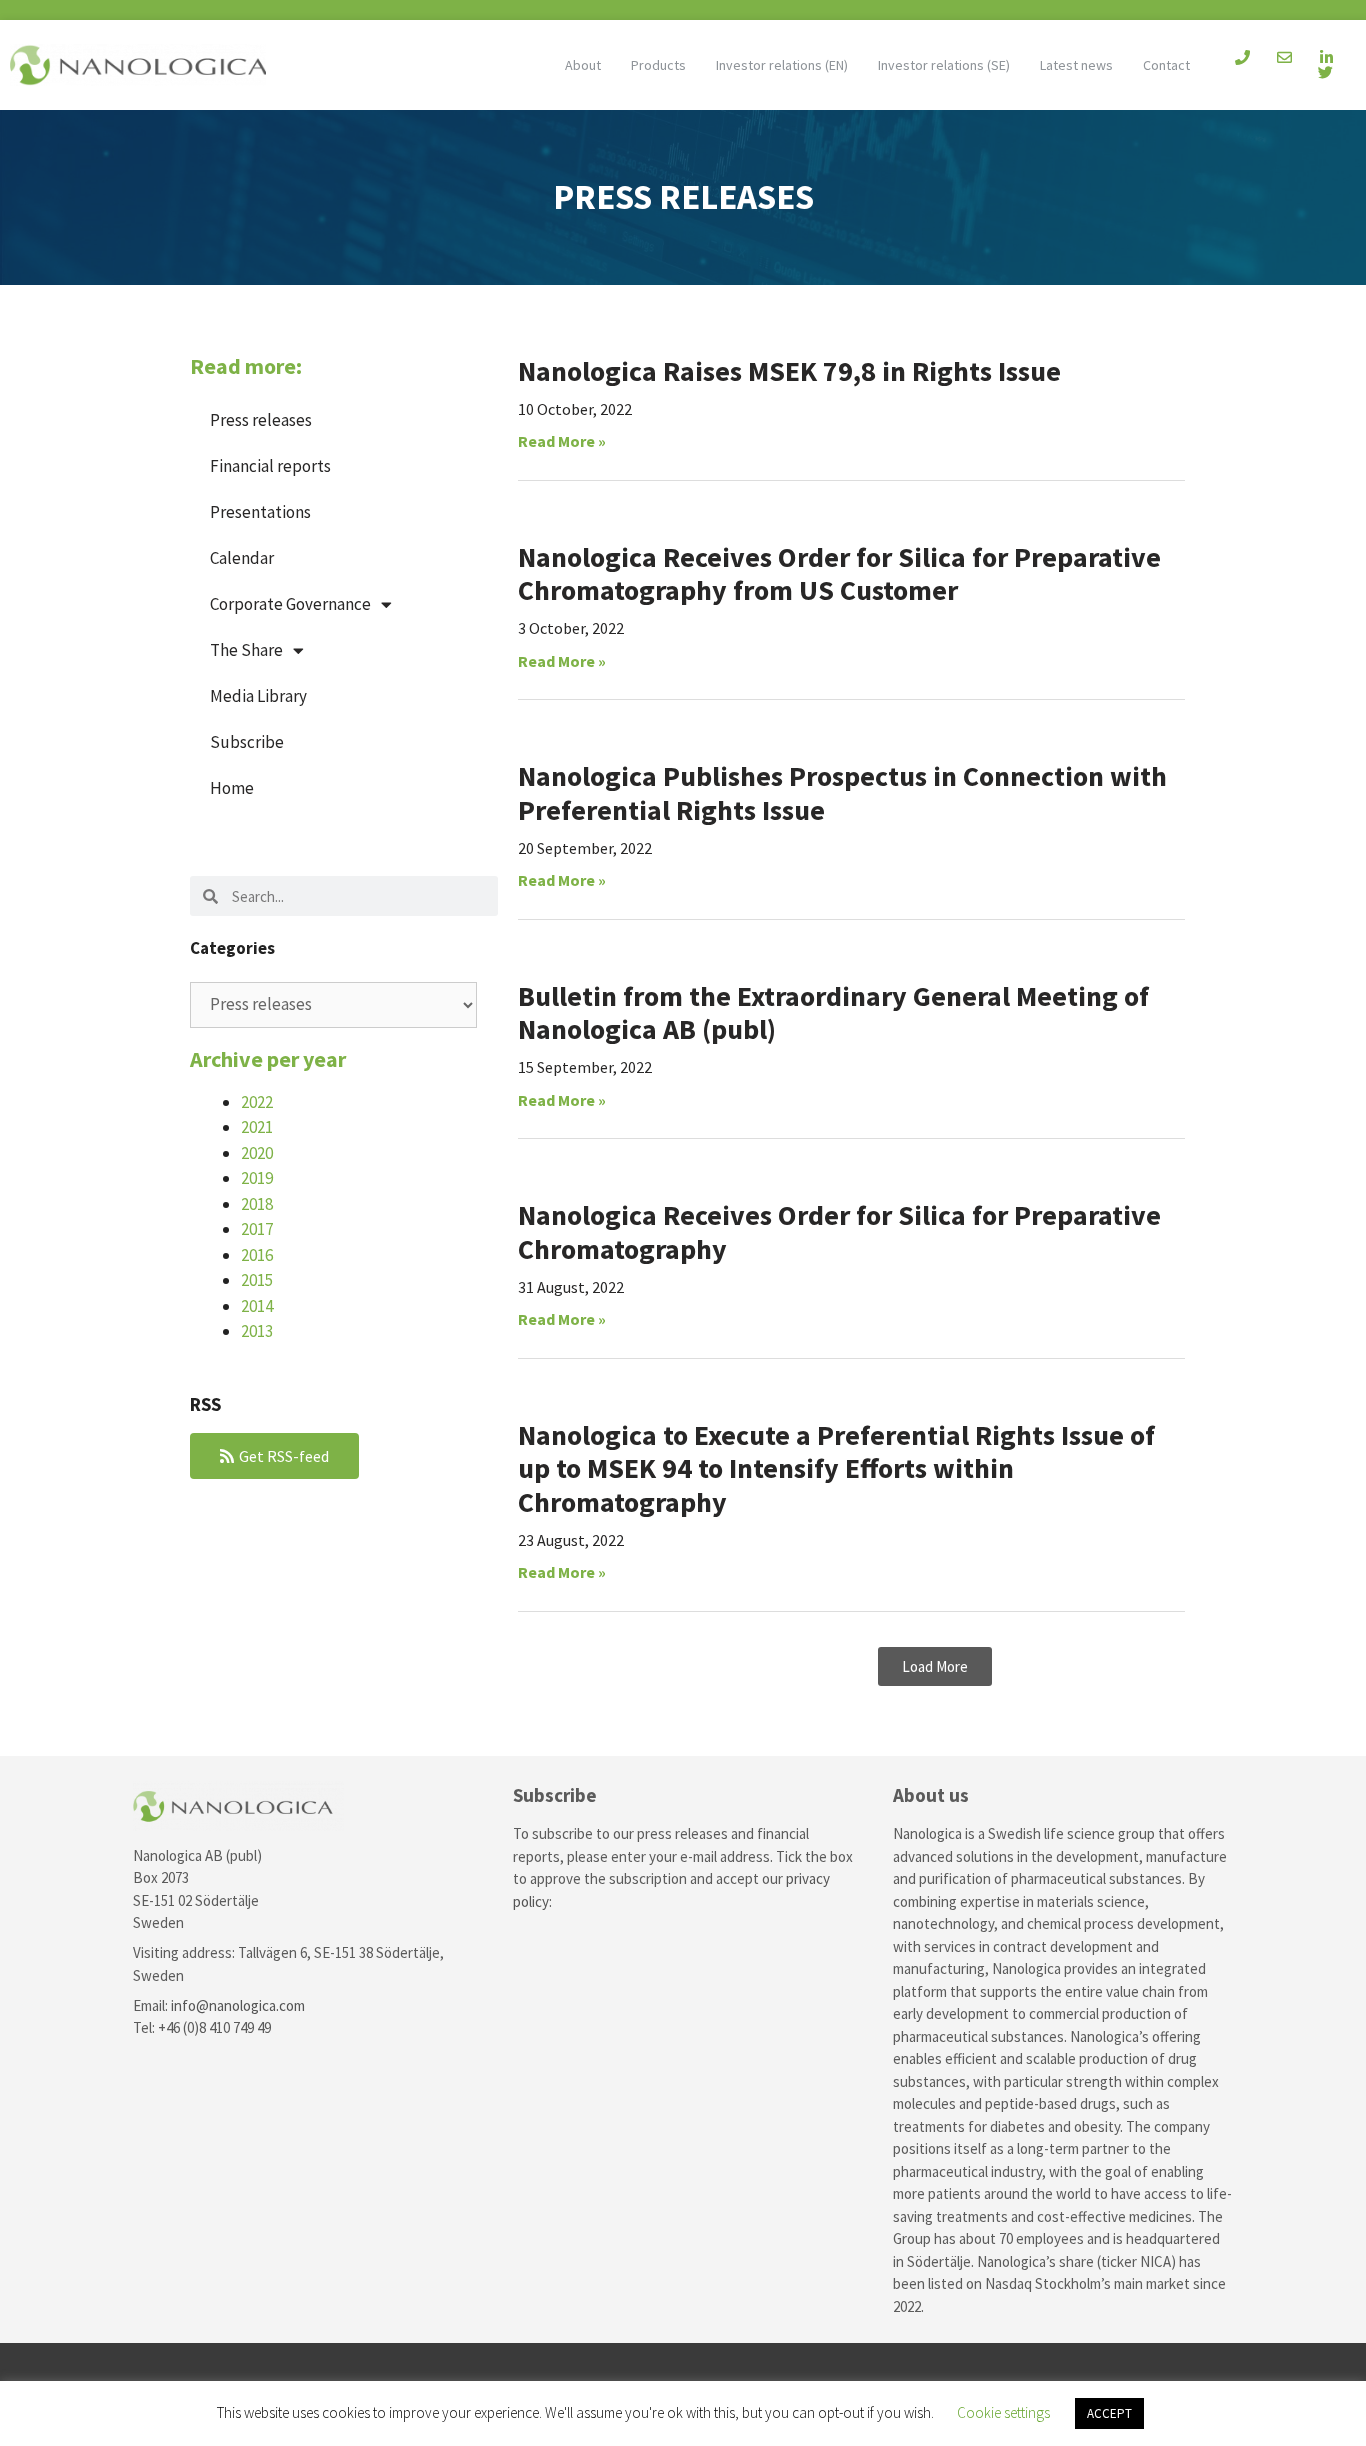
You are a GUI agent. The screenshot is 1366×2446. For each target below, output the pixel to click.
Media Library (258, 696)
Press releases (261, 420)
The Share (246, 650)
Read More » (562, 441)
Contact (1166, 65)
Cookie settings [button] (1003, 2412)
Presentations (260, 512)
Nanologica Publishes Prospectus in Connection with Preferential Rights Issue (842, 793)
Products (658, 65)
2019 (257, 1178)
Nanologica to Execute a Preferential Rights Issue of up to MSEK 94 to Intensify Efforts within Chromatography (836, 1468)
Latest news (1076, 65)
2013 (257, 1331)
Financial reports (270, 466)
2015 (257, 1280)
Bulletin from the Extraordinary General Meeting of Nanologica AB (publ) (833, 1013)
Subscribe (247, 742)
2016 (257, 1255)
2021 (257, 1127)
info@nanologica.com (238, 2005)
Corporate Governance (290, 604)
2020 (257, 1153)
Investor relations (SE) (944, 65)
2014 (257, 1306)
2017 (257, 1229)
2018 (257, 1204)
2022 (257, 1102)
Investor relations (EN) (782, 65)
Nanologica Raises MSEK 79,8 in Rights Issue (789, 371)
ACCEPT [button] (1109, 2413)
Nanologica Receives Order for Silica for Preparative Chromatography (839, 1232)
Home (232, 788)
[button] (935, 1666)
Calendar (242, 558)
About (583, 65)
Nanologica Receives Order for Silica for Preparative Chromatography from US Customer (839, 574)
